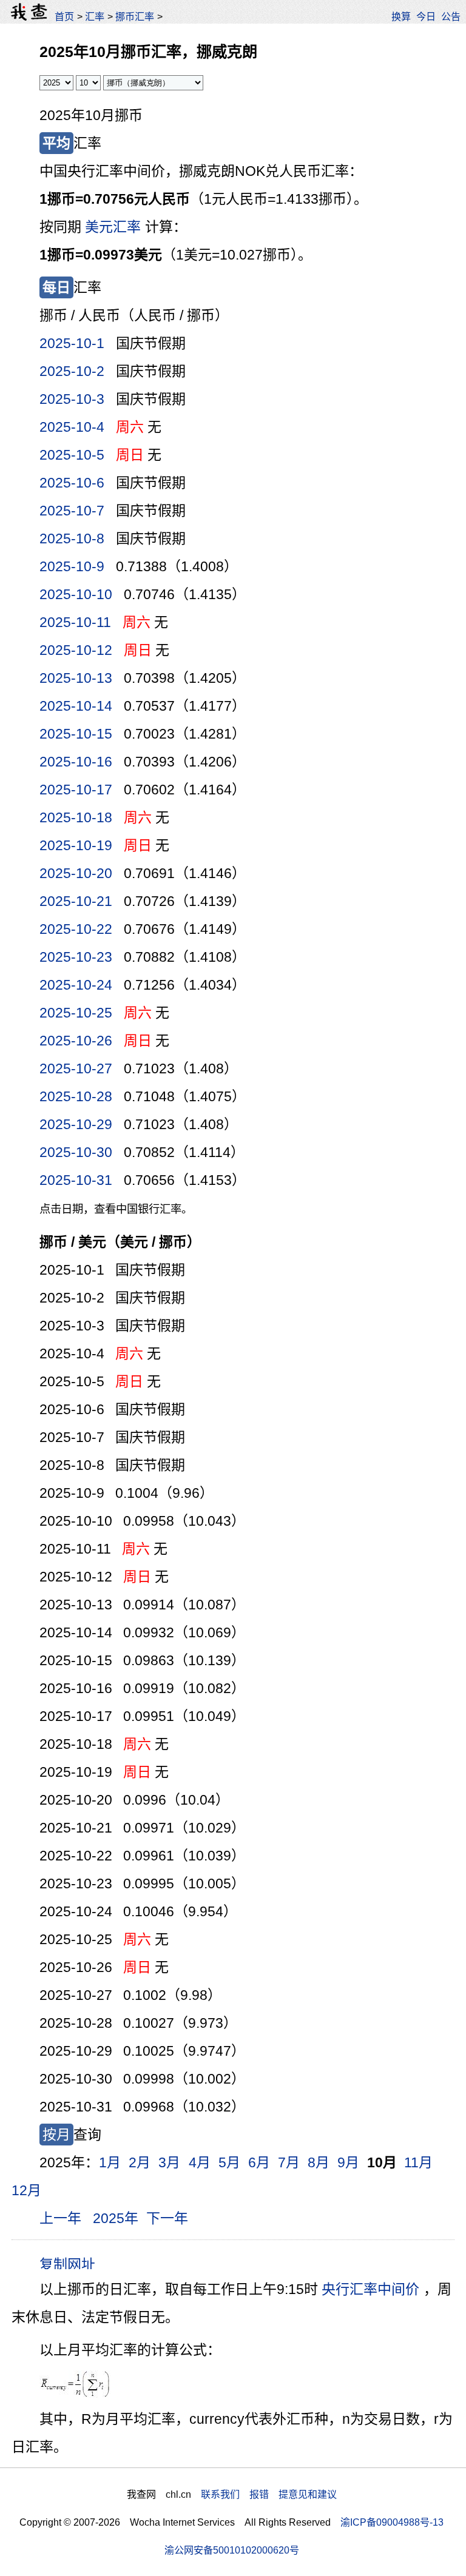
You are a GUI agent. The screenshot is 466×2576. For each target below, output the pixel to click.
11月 (418, 2162)
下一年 (167, 2218)
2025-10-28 (76, 1096)
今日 (426, 16)
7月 (289, 2162)
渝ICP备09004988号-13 (392, 2522)
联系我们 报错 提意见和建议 (269, 2494)
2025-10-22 (76, 929)
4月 (200, 2162)
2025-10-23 (76, 957)
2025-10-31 (76, 1180)
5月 (229, 2162)
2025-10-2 (72, 371)
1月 (110, 2162)
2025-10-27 (76, 1068)
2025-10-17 (76, 790)
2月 (140, 2162)
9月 (348, 2162)
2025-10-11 (75, 622)
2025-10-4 (72, 427)
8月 (319, 2162)
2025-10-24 (76, 985)
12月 (26, 2190)
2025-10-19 (76, 845)
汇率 (95, 16)
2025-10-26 (76, 1041)
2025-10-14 (76, 706)
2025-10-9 (72, 566)
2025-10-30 (76, 1152)
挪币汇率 (135, 16)
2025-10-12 (76, 650)
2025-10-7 (72, 511)
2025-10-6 (72, 483)
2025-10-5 (72, 455)
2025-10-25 (76, 1013)
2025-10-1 (72, 343)
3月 (169, 2162)
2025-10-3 (72, 399)
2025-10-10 (76, 594)
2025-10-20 (76, 873)
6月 (259, 2162)
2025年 (116, 2218)
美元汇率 (113, 227)
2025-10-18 (76, 817)
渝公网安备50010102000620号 (232, 2550)
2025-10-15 (76, 734)
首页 (64, 16)
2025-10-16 (76, 762)
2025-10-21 (76, 901)
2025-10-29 (76, 1124)
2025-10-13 (76, 678)
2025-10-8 (72, 538)
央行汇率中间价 (370, 2289)
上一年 (60, 2218)
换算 (401, 16)
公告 (451, 16)
